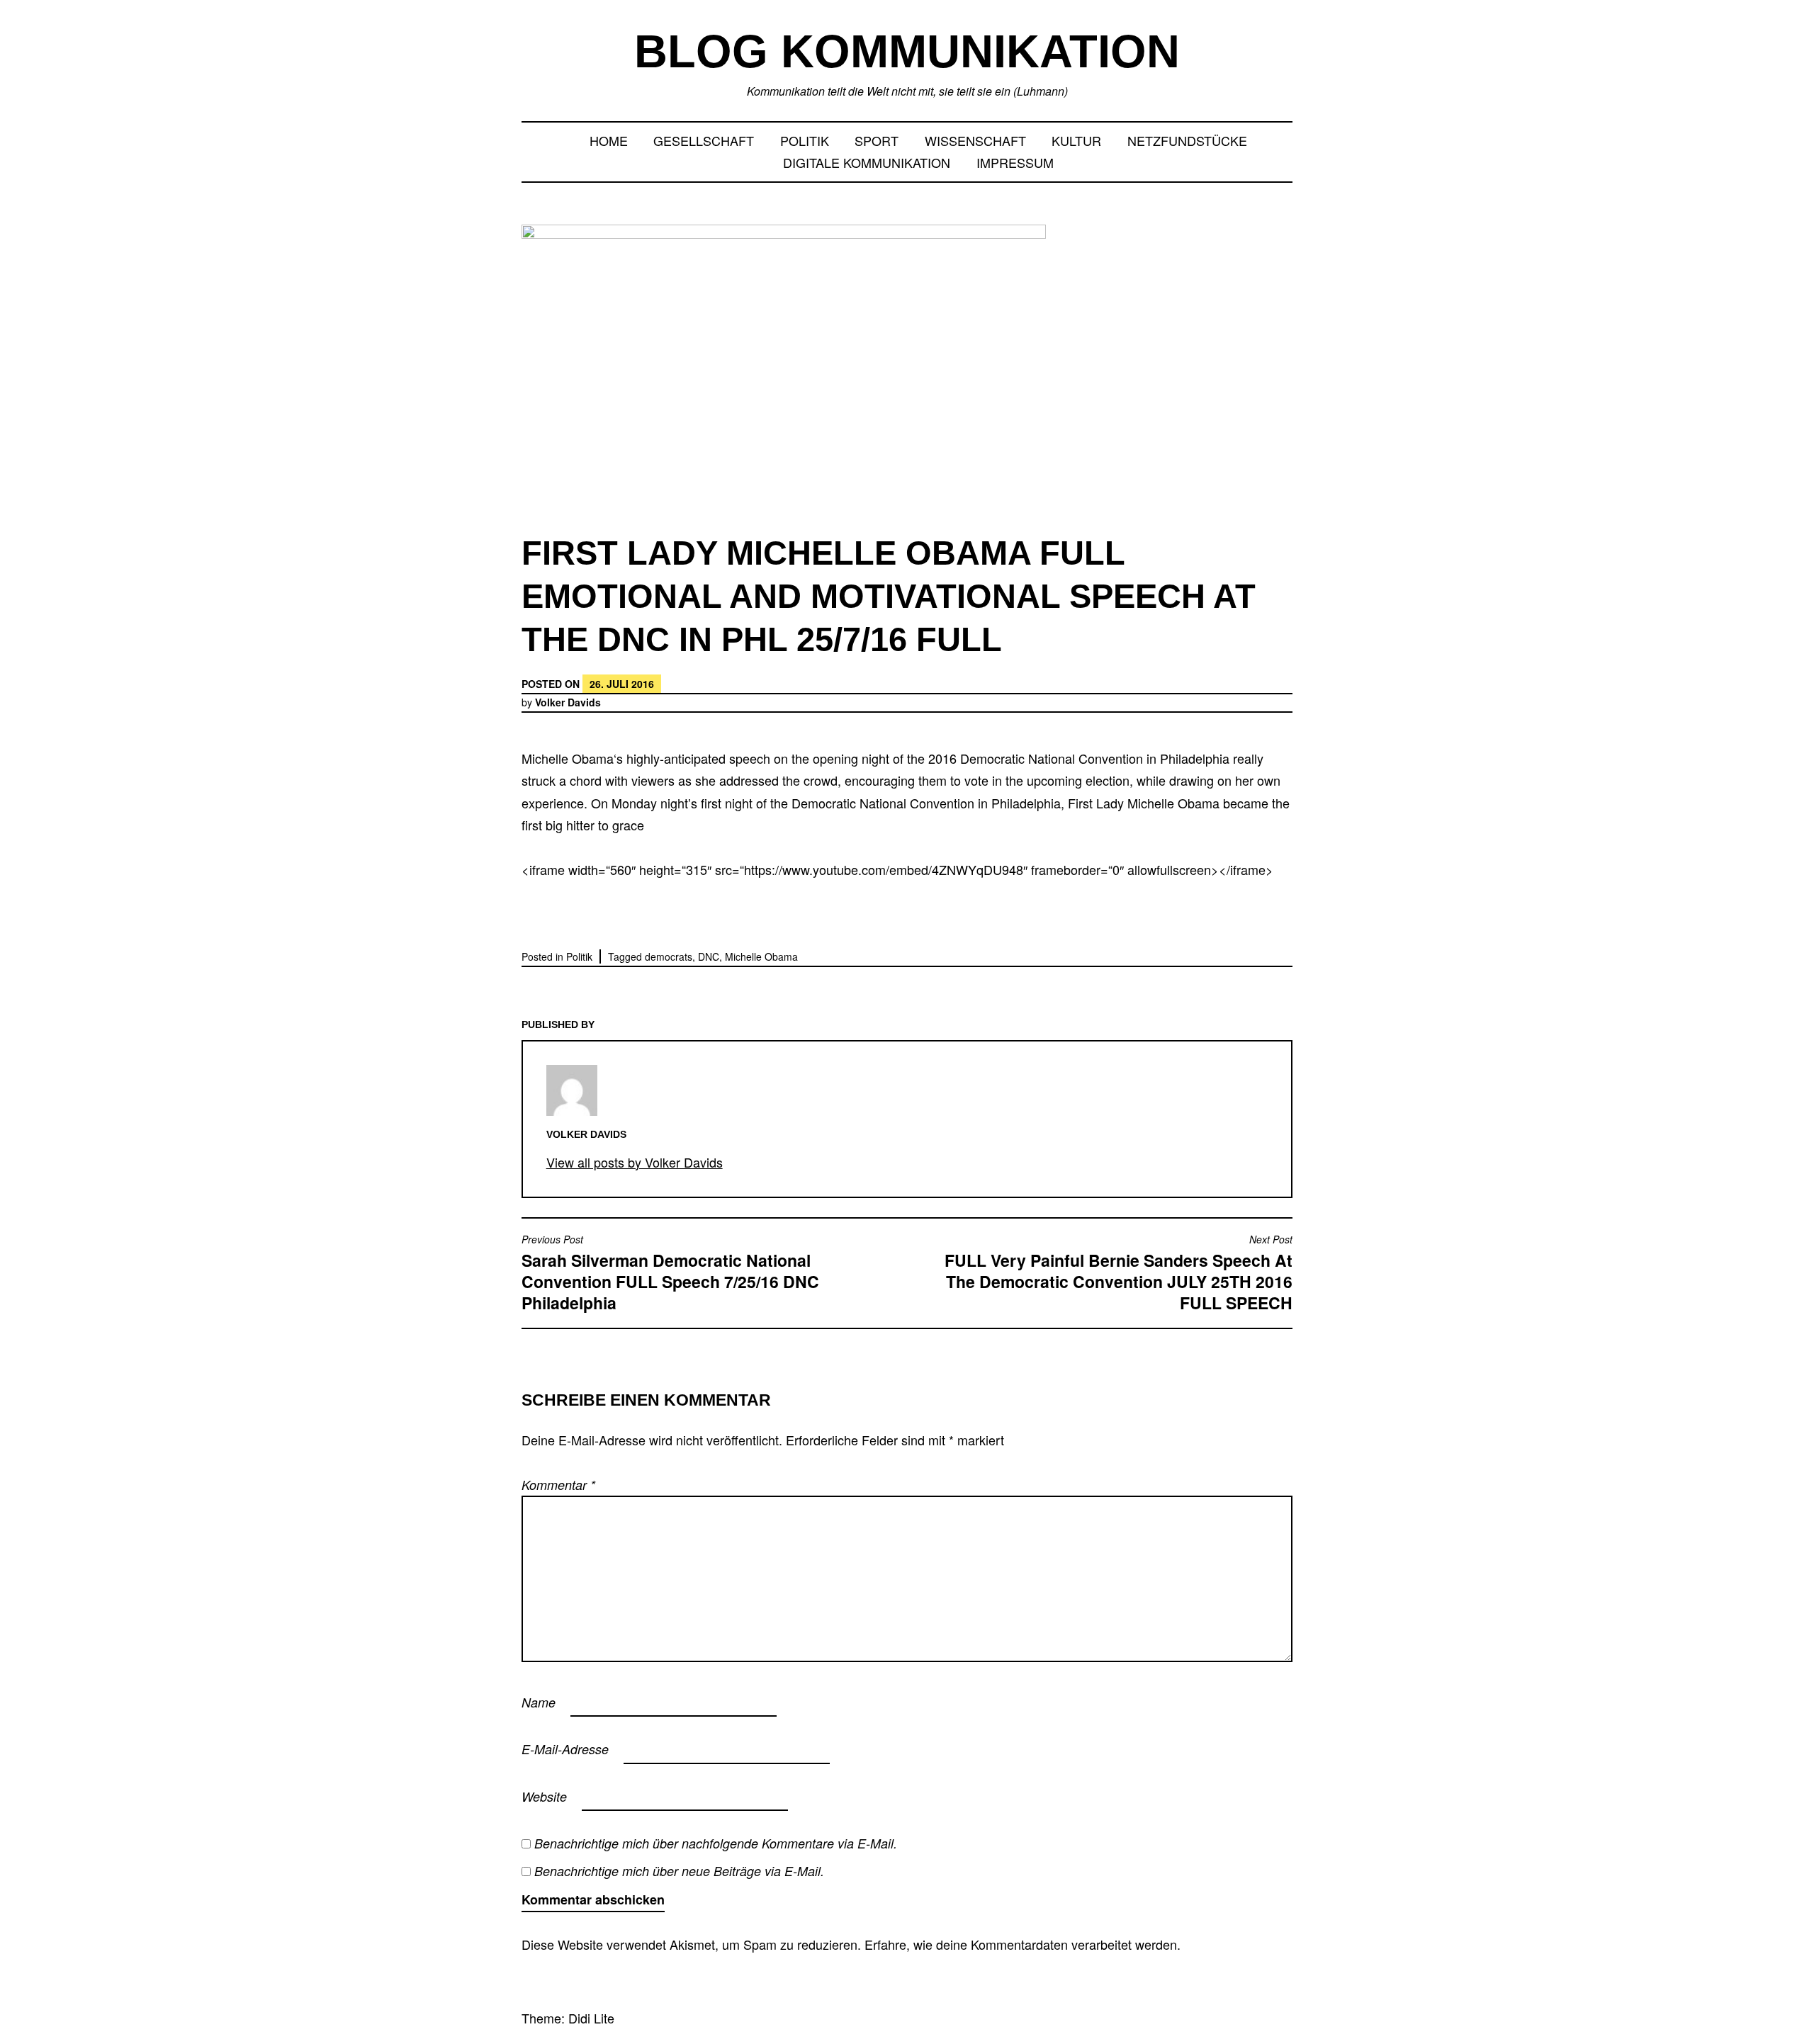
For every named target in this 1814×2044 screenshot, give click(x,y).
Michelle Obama (761, 956)
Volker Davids (568, 702)
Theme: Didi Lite (568, 2018)
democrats (669, 956)
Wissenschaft (975, 140)
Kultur (1076, 140)
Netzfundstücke (1187, 140)
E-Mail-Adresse (565, 1749)
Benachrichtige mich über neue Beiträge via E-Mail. (679, 1871)
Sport (877, 140)
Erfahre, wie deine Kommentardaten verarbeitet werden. (1023, 1944)
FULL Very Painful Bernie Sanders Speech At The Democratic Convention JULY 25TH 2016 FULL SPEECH (1119, 1274)
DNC (709, 956)
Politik (805, 140)
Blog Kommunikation (907, 51)
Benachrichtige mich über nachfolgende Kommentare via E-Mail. (716, 1843)
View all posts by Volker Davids (635, 1162)
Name (539, 1702)
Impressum (1015, 162)
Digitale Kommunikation (867, 162)
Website (544, 1796)
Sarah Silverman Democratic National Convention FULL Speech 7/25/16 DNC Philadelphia (670, 1274)
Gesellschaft (704, 140)
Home (609, 140)
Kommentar (558, 1485)
